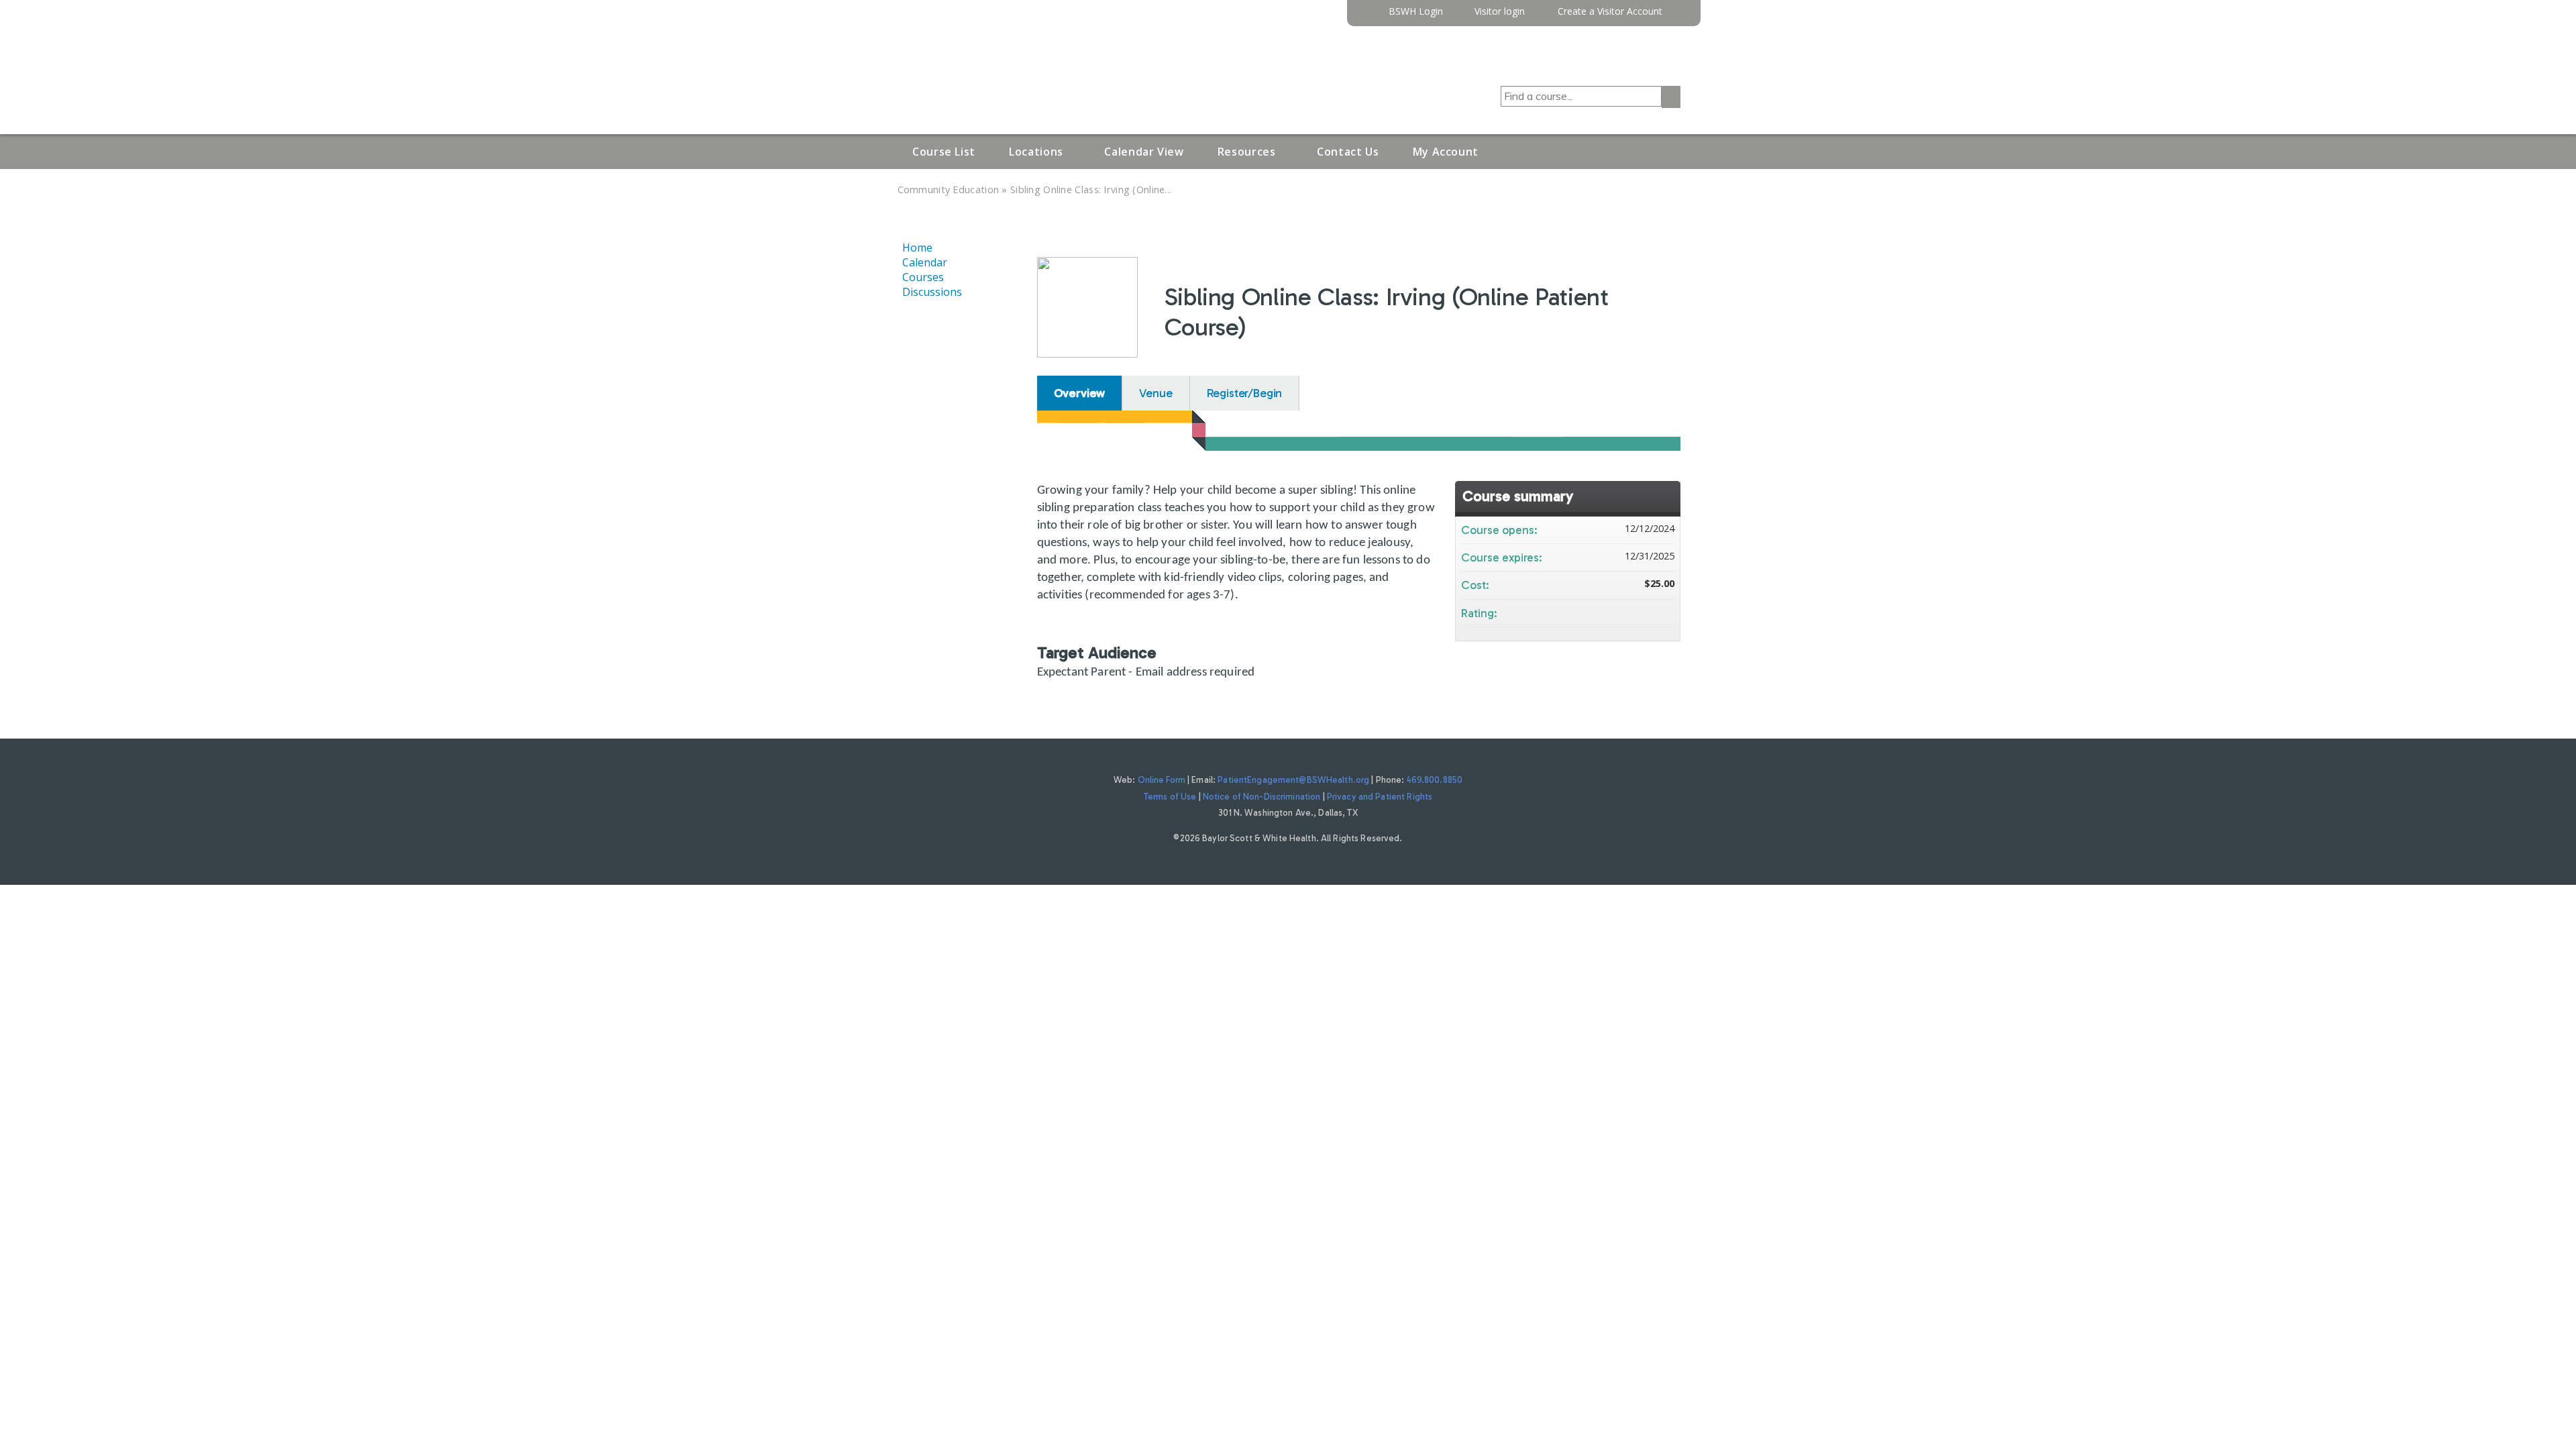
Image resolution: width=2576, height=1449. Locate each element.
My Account (1446, 152)
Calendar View (1144, 152)
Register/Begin (1245, 393)
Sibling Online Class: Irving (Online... (1091, 190)
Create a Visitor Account (1610, 12)
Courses (923, 277)
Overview (1080, 393)
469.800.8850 (1435, 780)
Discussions (932, 292)
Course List (944, 152)
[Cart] (1676, 16)
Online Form (1162, 780)
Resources (1247, 152)
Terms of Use (1170, 797)
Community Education (949, 190)
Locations (1036, 152)
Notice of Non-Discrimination (1262, 797)
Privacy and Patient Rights (1380, 797)
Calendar (925, 262)
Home (917, 248)
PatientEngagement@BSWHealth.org (1293, 780)
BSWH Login (1416, 12)
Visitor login (1500, 12)
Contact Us (1348, 152)
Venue (1156, 393)
